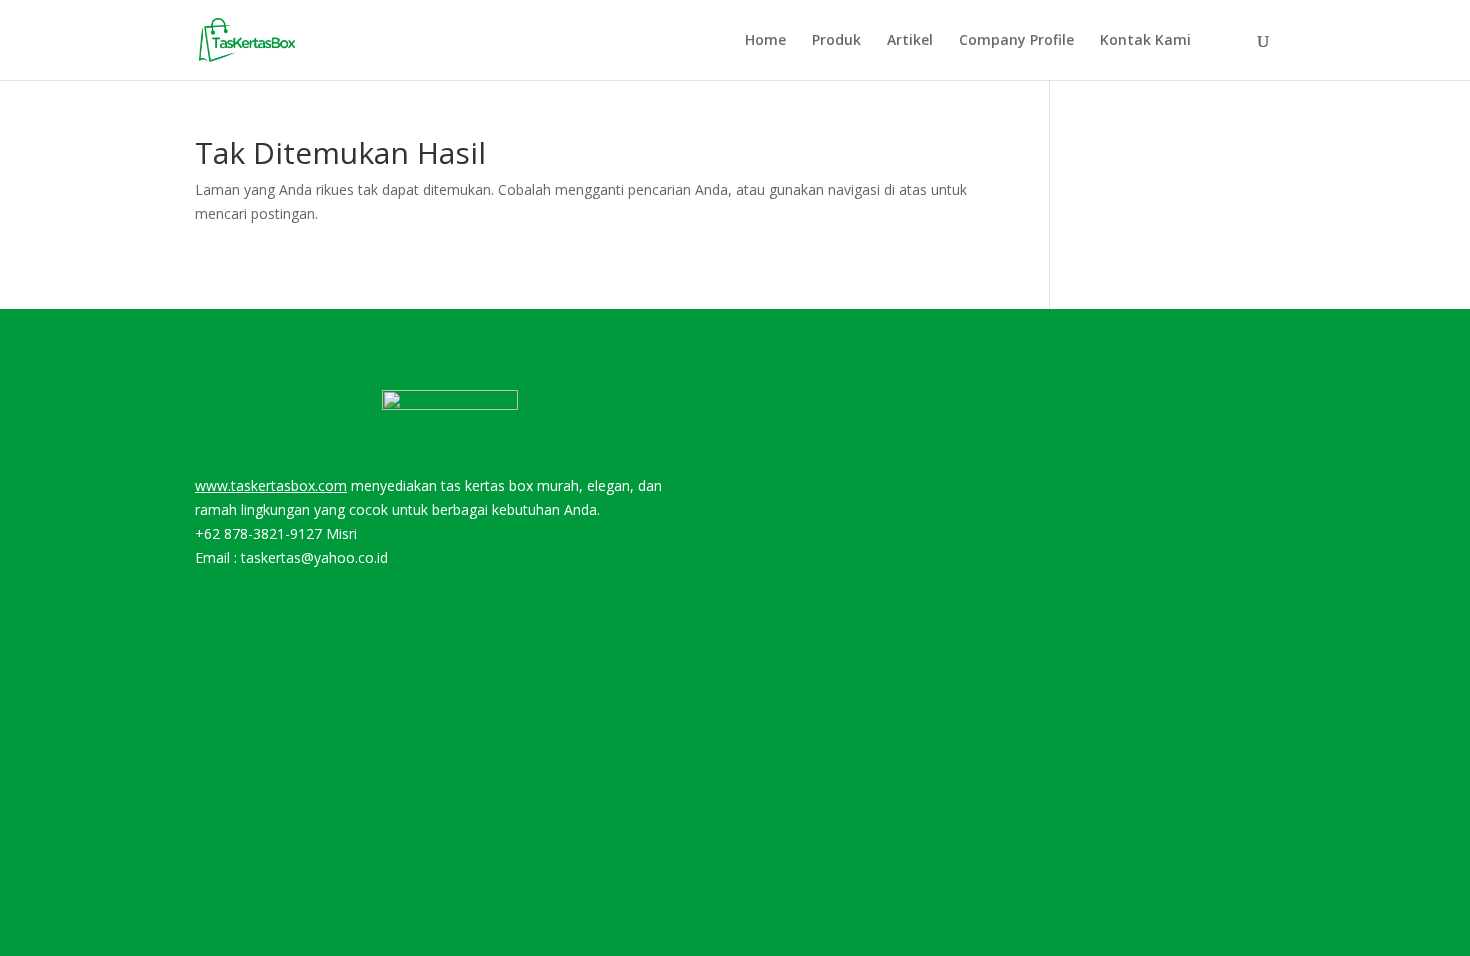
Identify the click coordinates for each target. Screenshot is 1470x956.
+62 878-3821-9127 (258, 533)
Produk (836, 41)
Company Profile (1016, 41)
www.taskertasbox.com (271, 485)
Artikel (910, 41)
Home (765, 41)
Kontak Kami (1145, 41)
